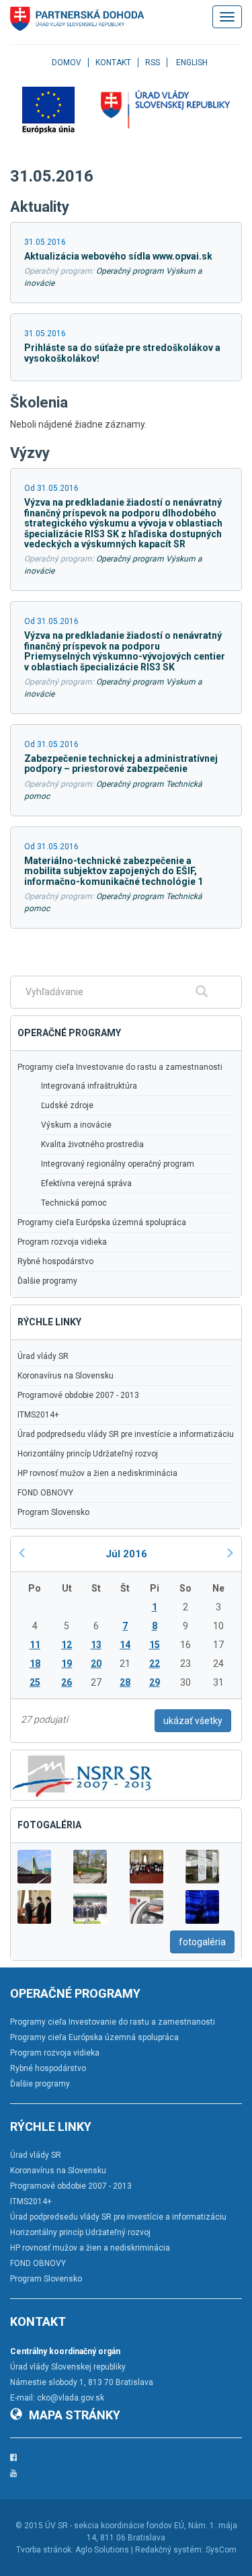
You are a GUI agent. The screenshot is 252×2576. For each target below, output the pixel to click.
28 (125, 1682)
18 (35, 1664)
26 (67, 1682)
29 (155, 1682)
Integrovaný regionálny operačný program (118, 1164)
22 (155, 1664)
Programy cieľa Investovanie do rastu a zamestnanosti (120, 1067)
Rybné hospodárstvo (55, 1261)
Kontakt (113, 63)
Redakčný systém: (169, 2550)
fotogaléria (202, 1942)
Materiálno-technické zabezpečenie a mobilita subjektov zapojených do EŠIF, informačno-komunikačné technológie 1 (114, 871)
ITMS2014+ (38, 1415)
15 (155, 1645)
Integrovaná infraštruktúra (89, 1086)
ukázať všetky (193, 1721)
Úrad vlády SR (43, 1356)
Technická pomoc (74, 1203)
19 (67, 1664)
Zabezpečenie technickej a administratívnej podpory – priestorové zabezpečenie (121, 764)
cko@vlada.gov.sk (71, 2398)
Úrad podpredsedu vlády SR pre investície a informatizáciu (126, 1434)
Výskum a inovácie (76, 1125)
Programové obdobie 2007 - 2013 (78, 1395)
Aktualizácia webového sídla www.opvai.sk (118, 256)
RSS (153, 63)
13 (96, 1645)
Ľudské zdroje (67, 1105)
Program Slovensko (53, 1512)
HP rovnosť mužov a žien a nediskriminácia (97, 1473)
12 (67, 1645)
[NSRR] (83, 1774)
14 (125, 1645)
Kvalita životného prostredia (92, 1144)
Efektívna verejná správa (86, 1183)
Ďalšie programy (47, 1281)
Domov (67, 63)
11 (35, 1645)
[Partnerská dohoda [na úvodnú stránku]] (77, 19)
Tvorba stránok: (45, 2550)
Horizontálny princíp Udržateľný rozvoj (88, 1454)
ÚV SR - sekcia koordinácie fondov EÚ (115, 2526)
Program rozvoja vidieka (62, 1242)
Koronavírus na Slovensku (66, 1376)
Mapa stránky (75, 2415)
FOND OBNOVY (45, 1493)
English (192, 63)
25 (35, 1682)
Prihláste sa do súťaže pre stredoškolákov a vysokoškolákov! (122, 353)
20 (96, 1664)
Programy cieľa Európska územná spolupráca (102, 1222)
